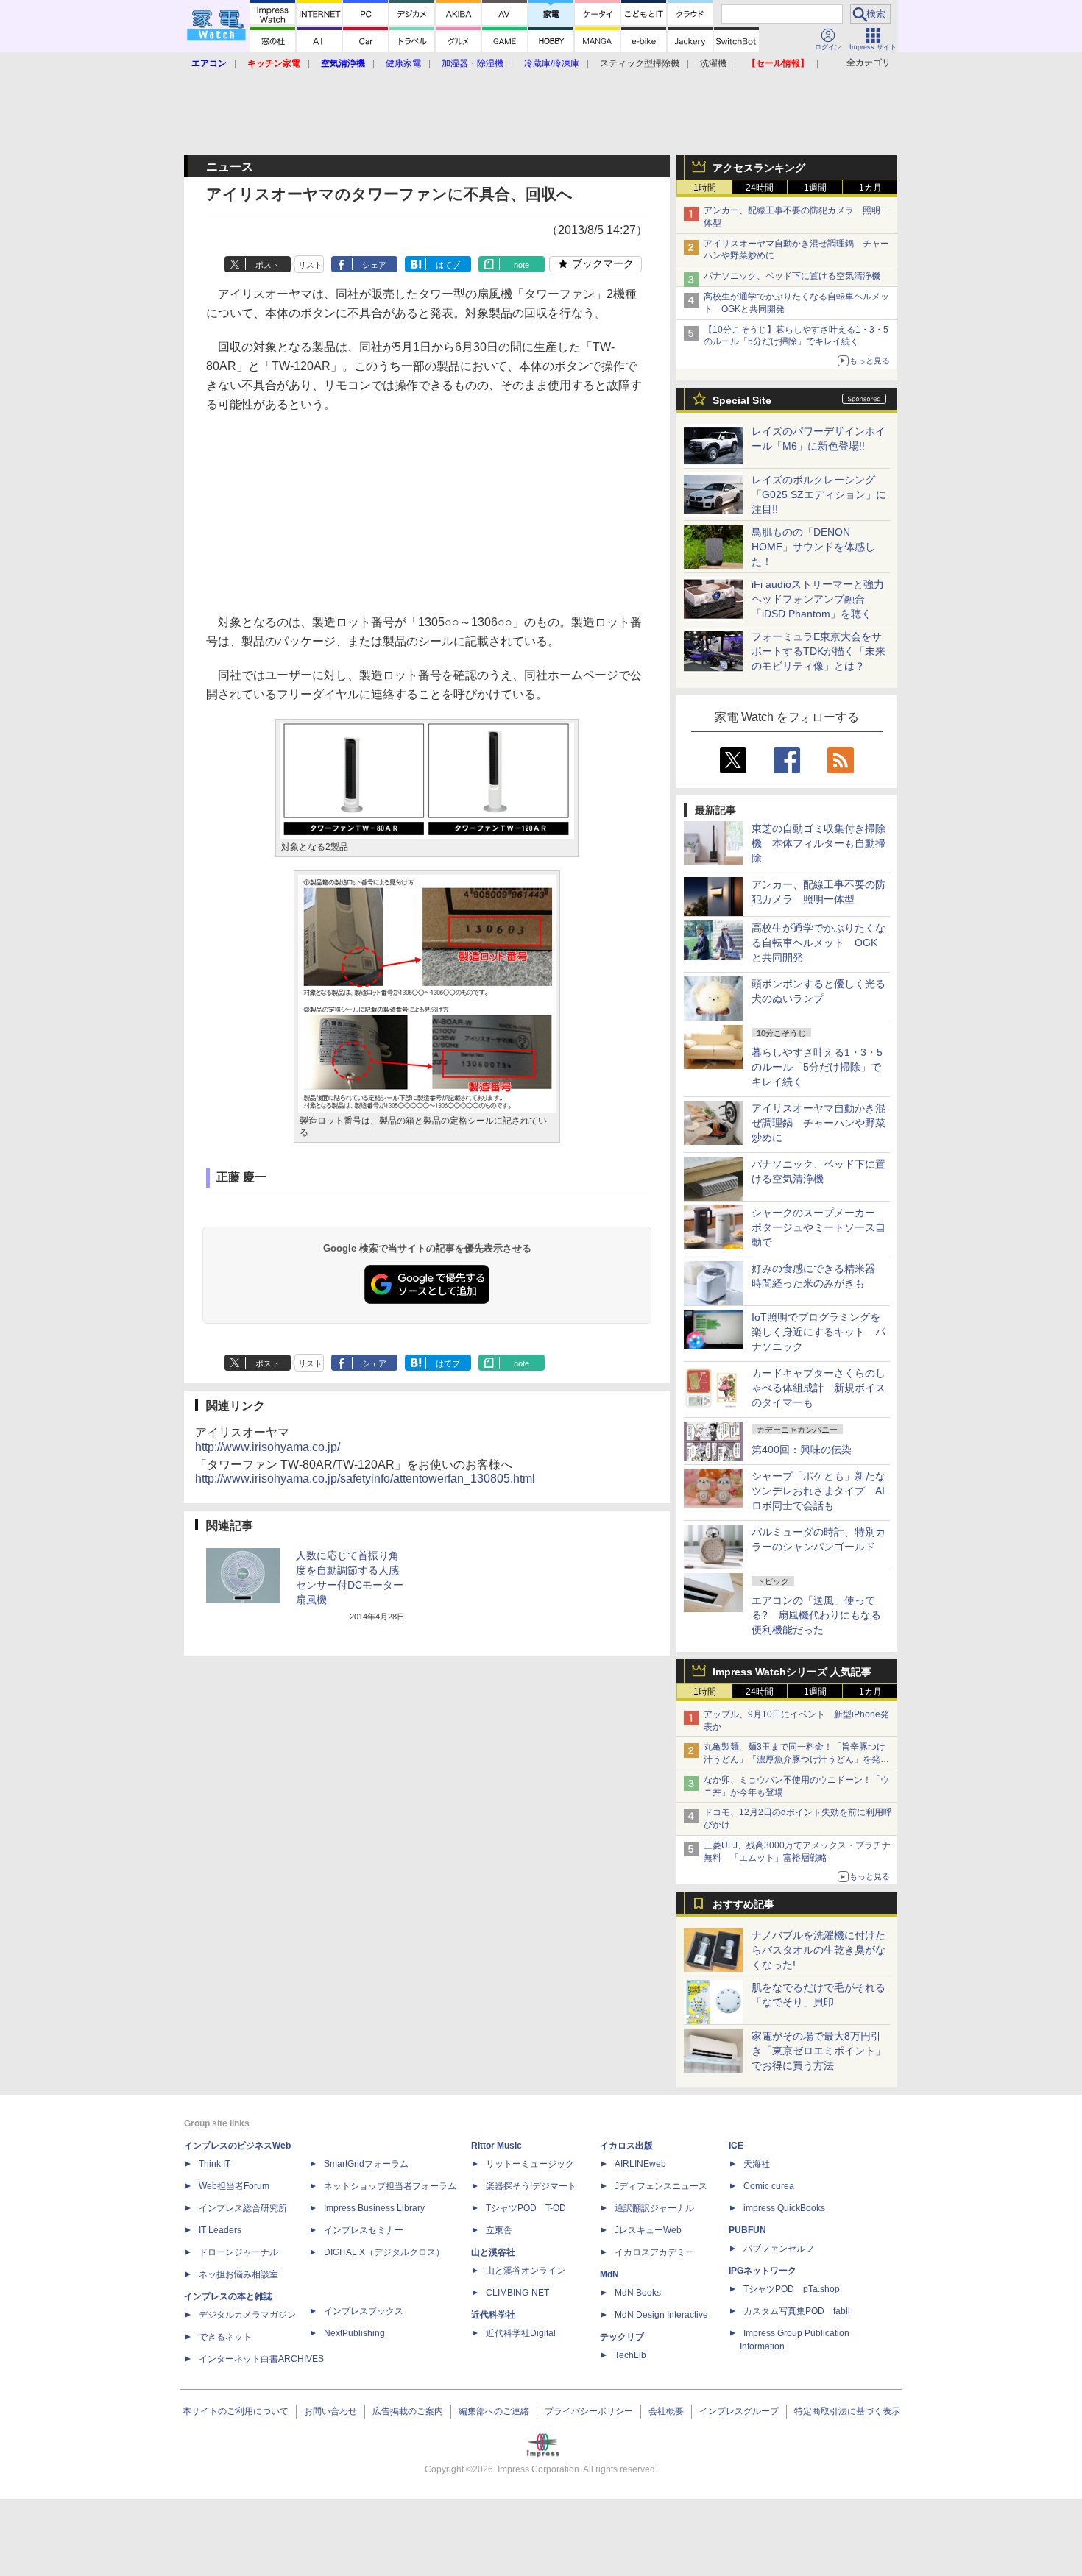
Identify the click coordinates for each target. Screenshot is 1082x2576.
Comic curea (769, 2186)
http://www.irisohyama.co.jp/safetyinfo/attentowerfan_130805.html (365, 1479)
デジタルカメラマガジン (247, 2315)
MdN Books (638, 2293)
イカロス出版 (626, 2146)
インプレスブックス (364, 2311)
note (521, 265)
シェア (374, 265)
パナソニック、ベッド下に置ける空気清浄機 (792, 276)
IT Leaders (220, 2230)
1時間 (705, 188)
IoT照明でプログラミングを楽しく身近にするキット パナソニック (818, 1332)
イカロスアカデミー (654, 2252)
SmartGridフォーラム (366, 2164)
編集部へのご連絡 (494, 2411)
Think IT (215, 2164)
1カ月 (870, 188)
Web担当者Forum (234, 2186)
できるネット (225, 2337)
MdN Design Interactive (661, 2315)
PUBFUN (747, 2230)
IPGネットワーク (763, 2271)
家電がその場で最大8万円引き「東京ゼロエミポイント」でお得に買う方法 (818, 2051)
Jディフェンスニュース (661, 2186)
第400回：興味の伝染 (802, 1450)
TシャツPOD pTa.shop (792, 2289)
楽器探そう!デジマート (531, 2186)
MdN (609, 2274)
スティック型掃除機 (640, 63)
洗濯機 (713, 63)
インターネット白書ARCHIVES (261, 2359)
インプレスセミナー (364, 2230)
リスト (310, 265)
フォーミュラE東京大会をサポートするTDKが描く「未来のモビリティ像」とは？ (818, 651)
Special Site (742, 400)
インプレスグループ (739, 2411)
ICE (736, 2146)
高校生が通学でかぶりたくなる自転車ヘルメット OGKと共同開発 (818, 943)
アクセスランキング (759, 168)
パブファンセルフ (779, 2249)
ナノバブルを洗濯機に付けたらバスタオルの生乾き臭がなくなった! (818, 1950)
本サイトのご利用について (236, 2411)
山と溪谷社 (493, 2252)
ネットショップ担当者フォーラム (390, 2186)
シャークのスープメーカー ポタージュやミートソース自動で (818, 1227)
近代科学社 (493, 2315)
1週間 (815, 188)
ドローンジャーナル (238, 2252)
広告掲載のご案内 (408, 2411)
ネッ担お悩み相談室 (238, 2274)
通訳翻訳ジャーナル (654, 2208)
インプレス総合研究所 (243, 2208)
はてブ (448, 265)
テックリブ (622, 2337)
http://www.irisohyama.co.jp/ (268, 1447)
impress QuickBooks (784, 2208)
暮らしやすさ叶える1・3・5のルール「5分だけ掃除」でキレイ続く (817, 1067)
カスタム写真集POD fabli (797, 2311)
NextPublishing (354, 2333)
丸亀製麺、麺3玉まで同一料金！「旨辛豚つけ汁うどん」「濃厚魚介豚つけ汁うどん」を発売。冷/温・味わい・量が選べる (795, 1759)
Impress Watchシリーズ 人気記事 (792, 1672)
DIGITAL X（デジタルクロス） (384, 2252)
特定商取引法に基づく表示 (847, 2411)
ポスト (268, 265)
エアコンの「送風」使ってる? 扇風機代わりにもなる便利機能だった (816, 1615)
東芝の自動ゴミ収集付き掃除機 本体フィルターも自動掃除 (818, 843)
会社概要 (666, 2411)
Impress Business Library (374, 2208)
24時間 (760, 188)
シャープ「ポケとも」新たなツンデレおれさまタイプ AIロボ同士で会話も (818, 1491)
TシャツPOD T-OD (526, 2208)
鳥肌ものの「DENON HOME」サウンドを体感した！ (813, 547)
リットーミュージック (530, 2164)
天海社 (757, 2164)
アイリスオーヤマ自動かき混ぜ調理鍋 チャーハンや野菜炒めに (818, 1123)
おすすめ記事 (743, 1904)
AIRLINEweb (640, 2164)
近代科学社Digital (521, 2333)
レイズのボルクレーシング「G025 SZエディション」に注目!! (819, 494)
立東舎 (499, 2230)
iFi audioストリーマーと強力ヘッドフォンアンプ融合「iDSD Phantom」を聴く (818, 599)
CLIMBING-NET (517, 2293)
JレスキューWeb (648, 2230)
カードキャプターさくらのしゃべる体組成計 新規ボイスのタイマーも (818, 1388)
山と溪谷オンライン (526, 2271)
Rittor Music (496, 2146)
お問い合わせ (330, 2411)
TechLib (630, 2355)
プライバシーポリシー (589, 2411)
